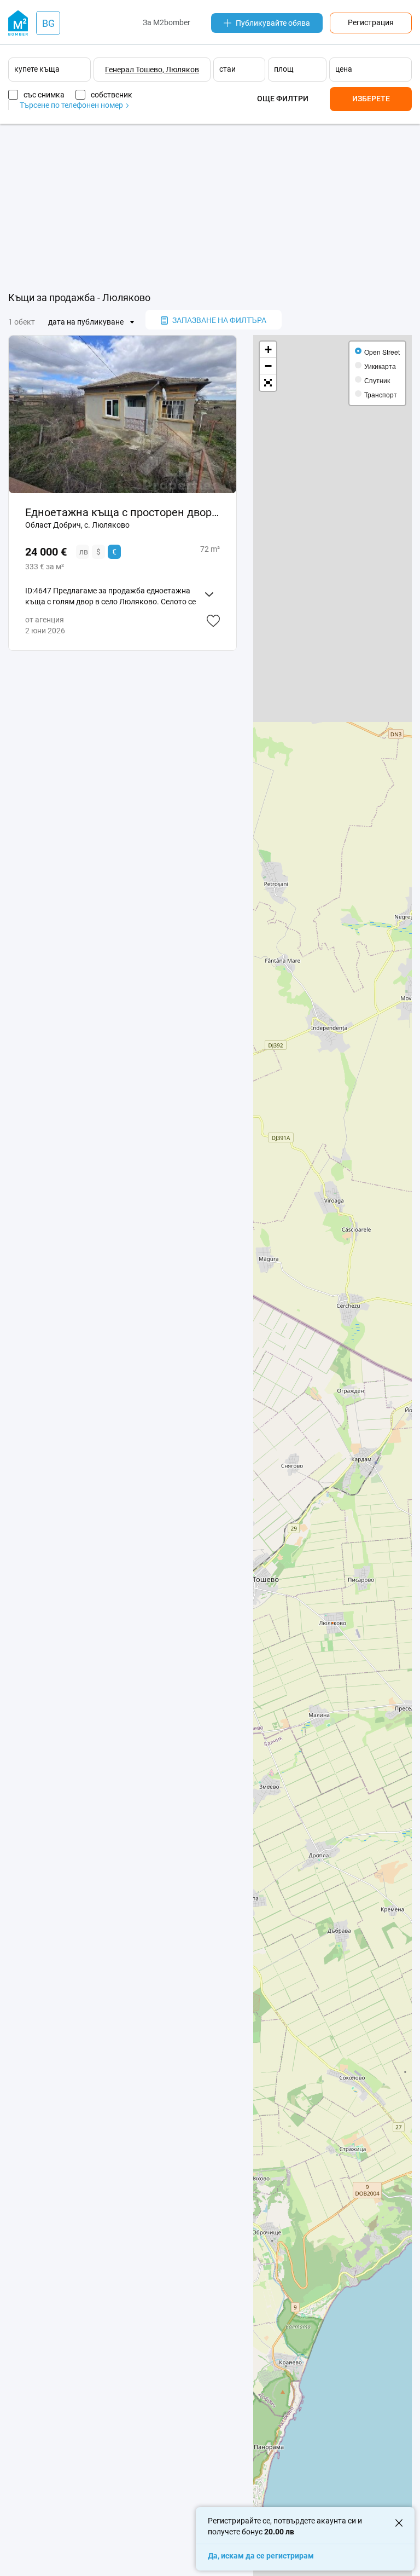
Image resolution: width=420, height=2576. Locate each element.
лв (84, 552)
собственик (112, 95)
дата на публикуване (86, 322)
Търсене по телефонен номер (72, 105)
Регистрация (371, 22)
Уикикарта (380, 366)
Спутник (377, 380)
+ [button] (268, 350)
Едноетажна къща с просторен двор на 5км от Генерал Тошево (122, 512)
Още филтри (283, 99)
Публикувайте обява (273, 23)
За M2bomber (167, 22)
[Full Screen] (268, 383)
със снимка (44, 95)
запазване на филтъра (219, 320)
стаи (227, 69)
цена (344, 69)
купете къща (37, 69)
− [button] (268, 366)
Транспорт (381, 394)
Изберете (371, 99)
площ (284, 69)
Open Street (382, 352)
